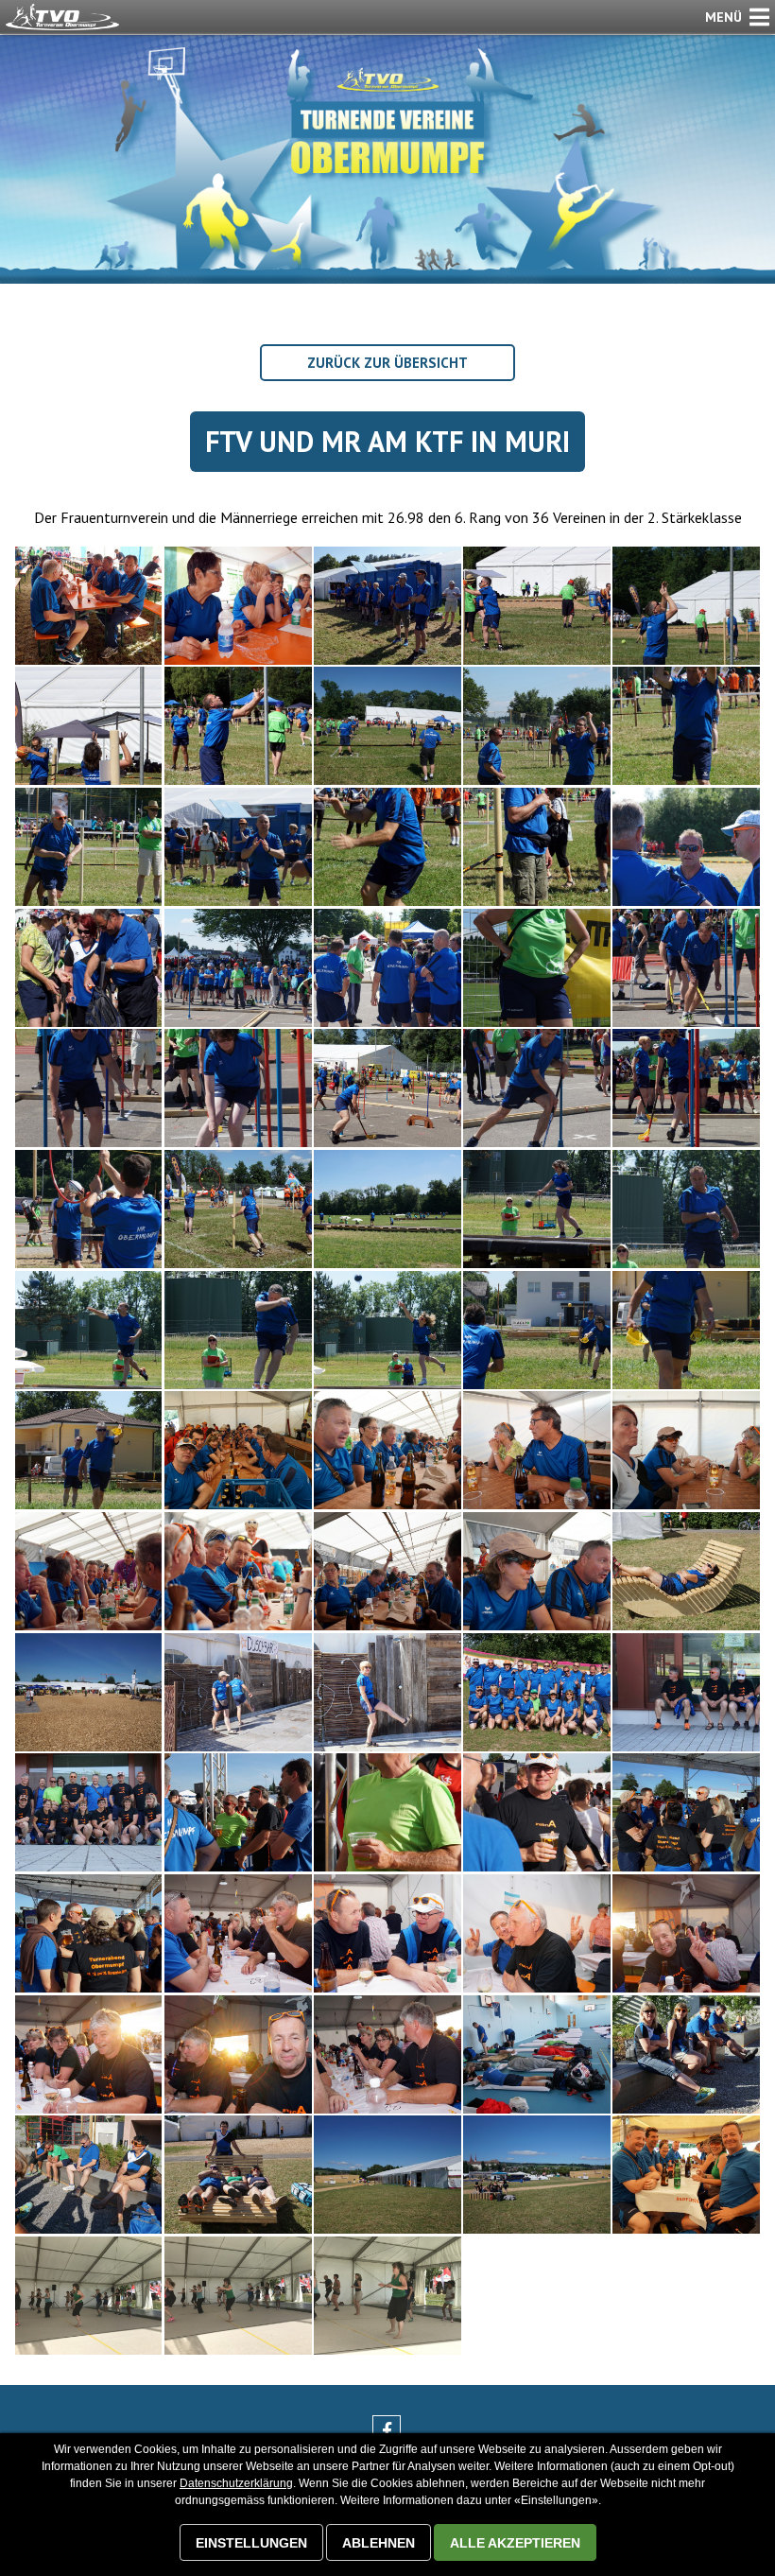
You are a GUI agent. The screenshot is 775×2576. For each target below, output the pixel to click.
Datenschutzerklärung (236, 2483)
